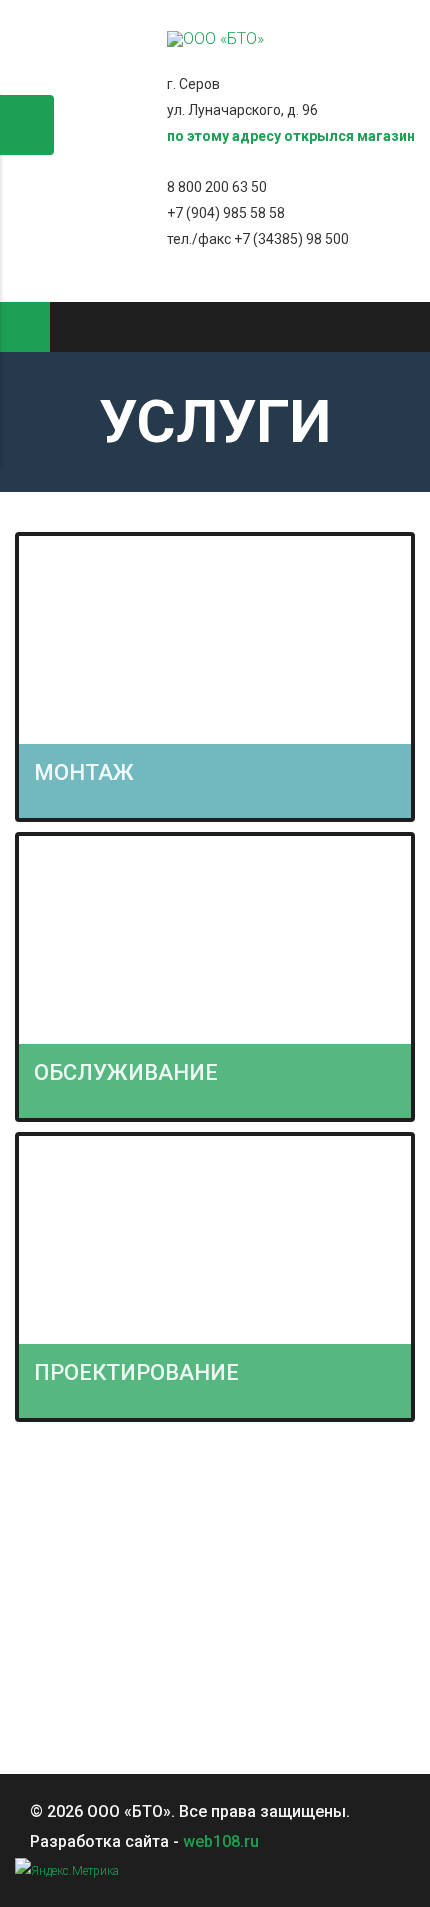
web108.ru (221, 1841)
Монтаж (84, 772)
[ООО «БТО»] (215, 38)
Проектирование (136, 1372)
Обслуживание (126, 1072)
